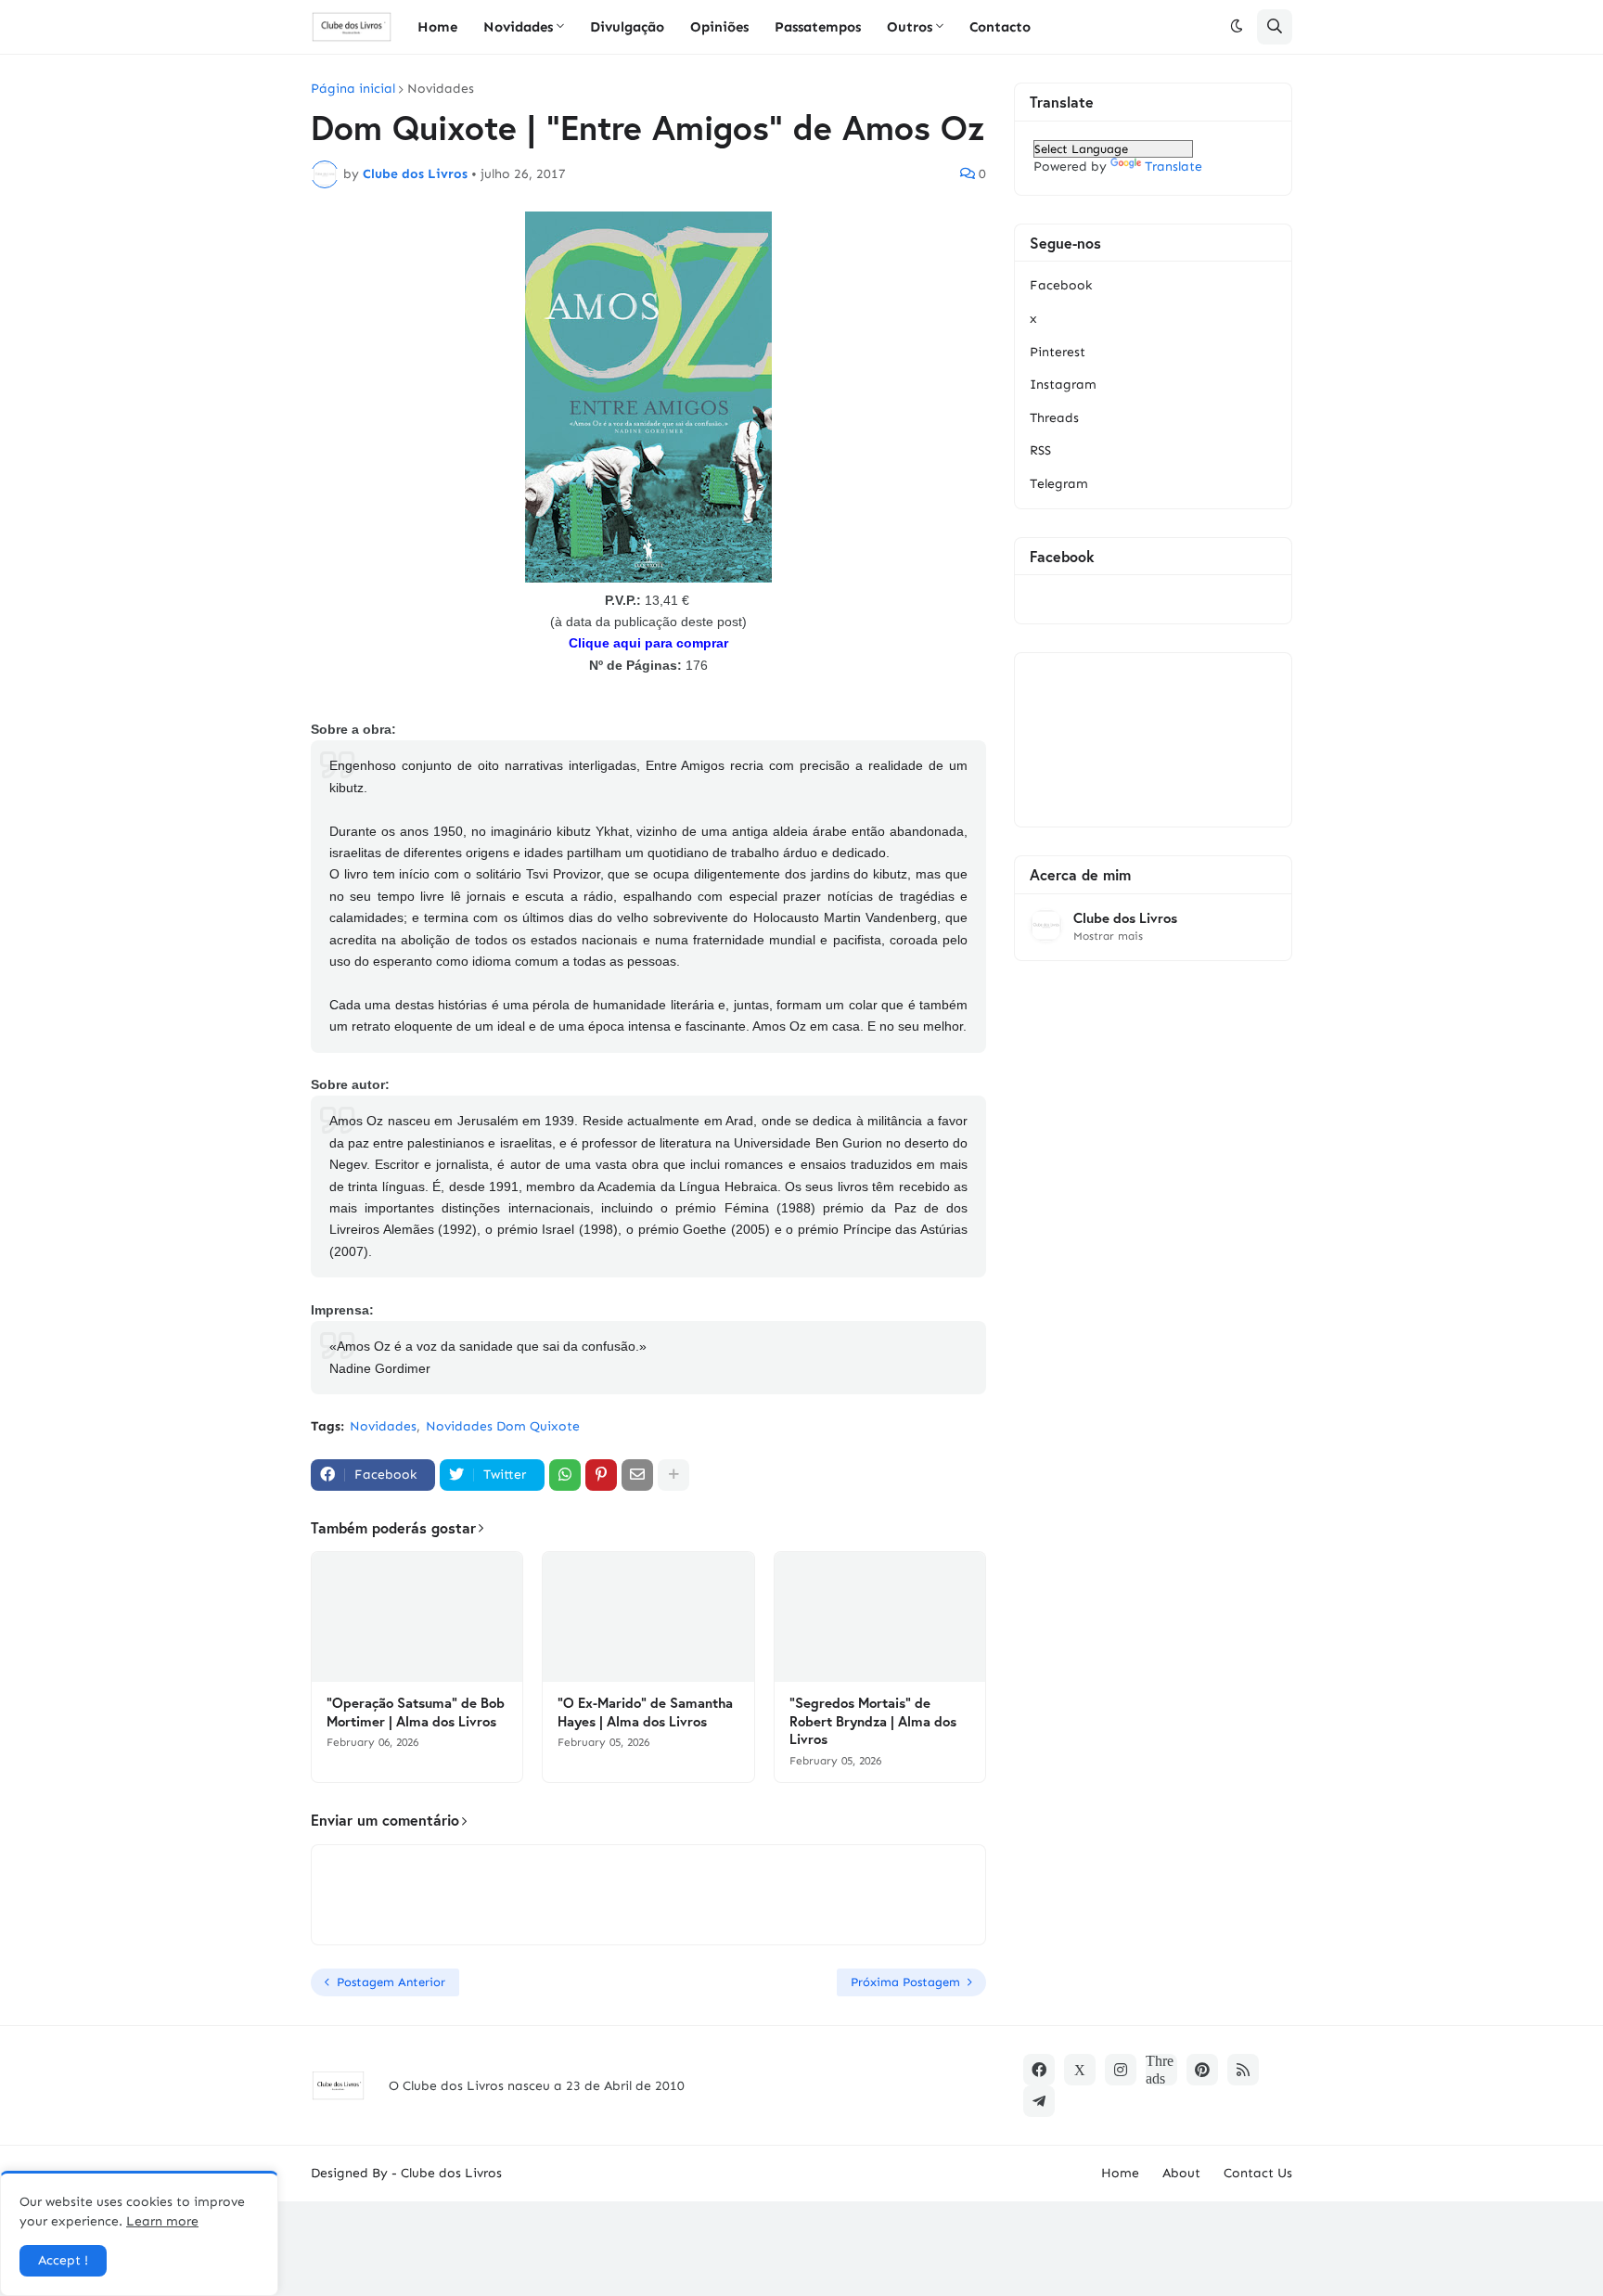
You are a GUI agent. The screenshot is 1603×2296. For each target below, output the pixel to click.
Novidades (441, 89)
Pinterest (1058, 352)
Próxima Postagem (905, 1982)
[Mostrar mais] (673, 1475)
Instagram (1063, 385)
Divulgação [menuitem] (627, 27)
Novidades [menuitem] (518, 27)
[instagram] (1121, 2070)
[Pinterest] (601, 1475)
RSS (1040, 450)
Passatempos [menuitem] (818, 27)
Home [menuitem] (437, 27)
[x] (1080, 2070)
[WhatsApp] (565, 1475)
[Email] (637, 1475)
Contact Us (1258, 2173)
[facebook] (1039, 2070)
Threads (1054, 418)
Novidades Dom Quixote (503, 1426)
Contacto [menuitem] (1000, 27)
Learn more (162, 2221)
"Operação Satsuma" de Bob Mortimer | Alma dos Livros (416, 1712)
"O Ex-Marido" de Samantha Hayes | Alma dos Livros (645, 1712)
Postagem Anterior (391, 1982)
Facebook (1061, 285)
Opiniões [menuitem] (719, 27)
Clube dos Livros (1125, 918)
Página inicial (353, 89)
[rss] (1243, 2070)
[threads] (1161, 2070)
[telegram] (1039, 2101)
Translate (1173, 167)
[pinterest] (1202, 2070)
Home (1120, 2173)
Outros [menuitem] (910, 27)
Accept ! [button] (63, 2260)
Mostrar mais (1108, 936)
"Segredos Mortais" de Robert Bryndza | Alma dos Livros (873, 1721)
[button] (1237, 27)
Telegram (1059, 484)
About (1181, 2173)
